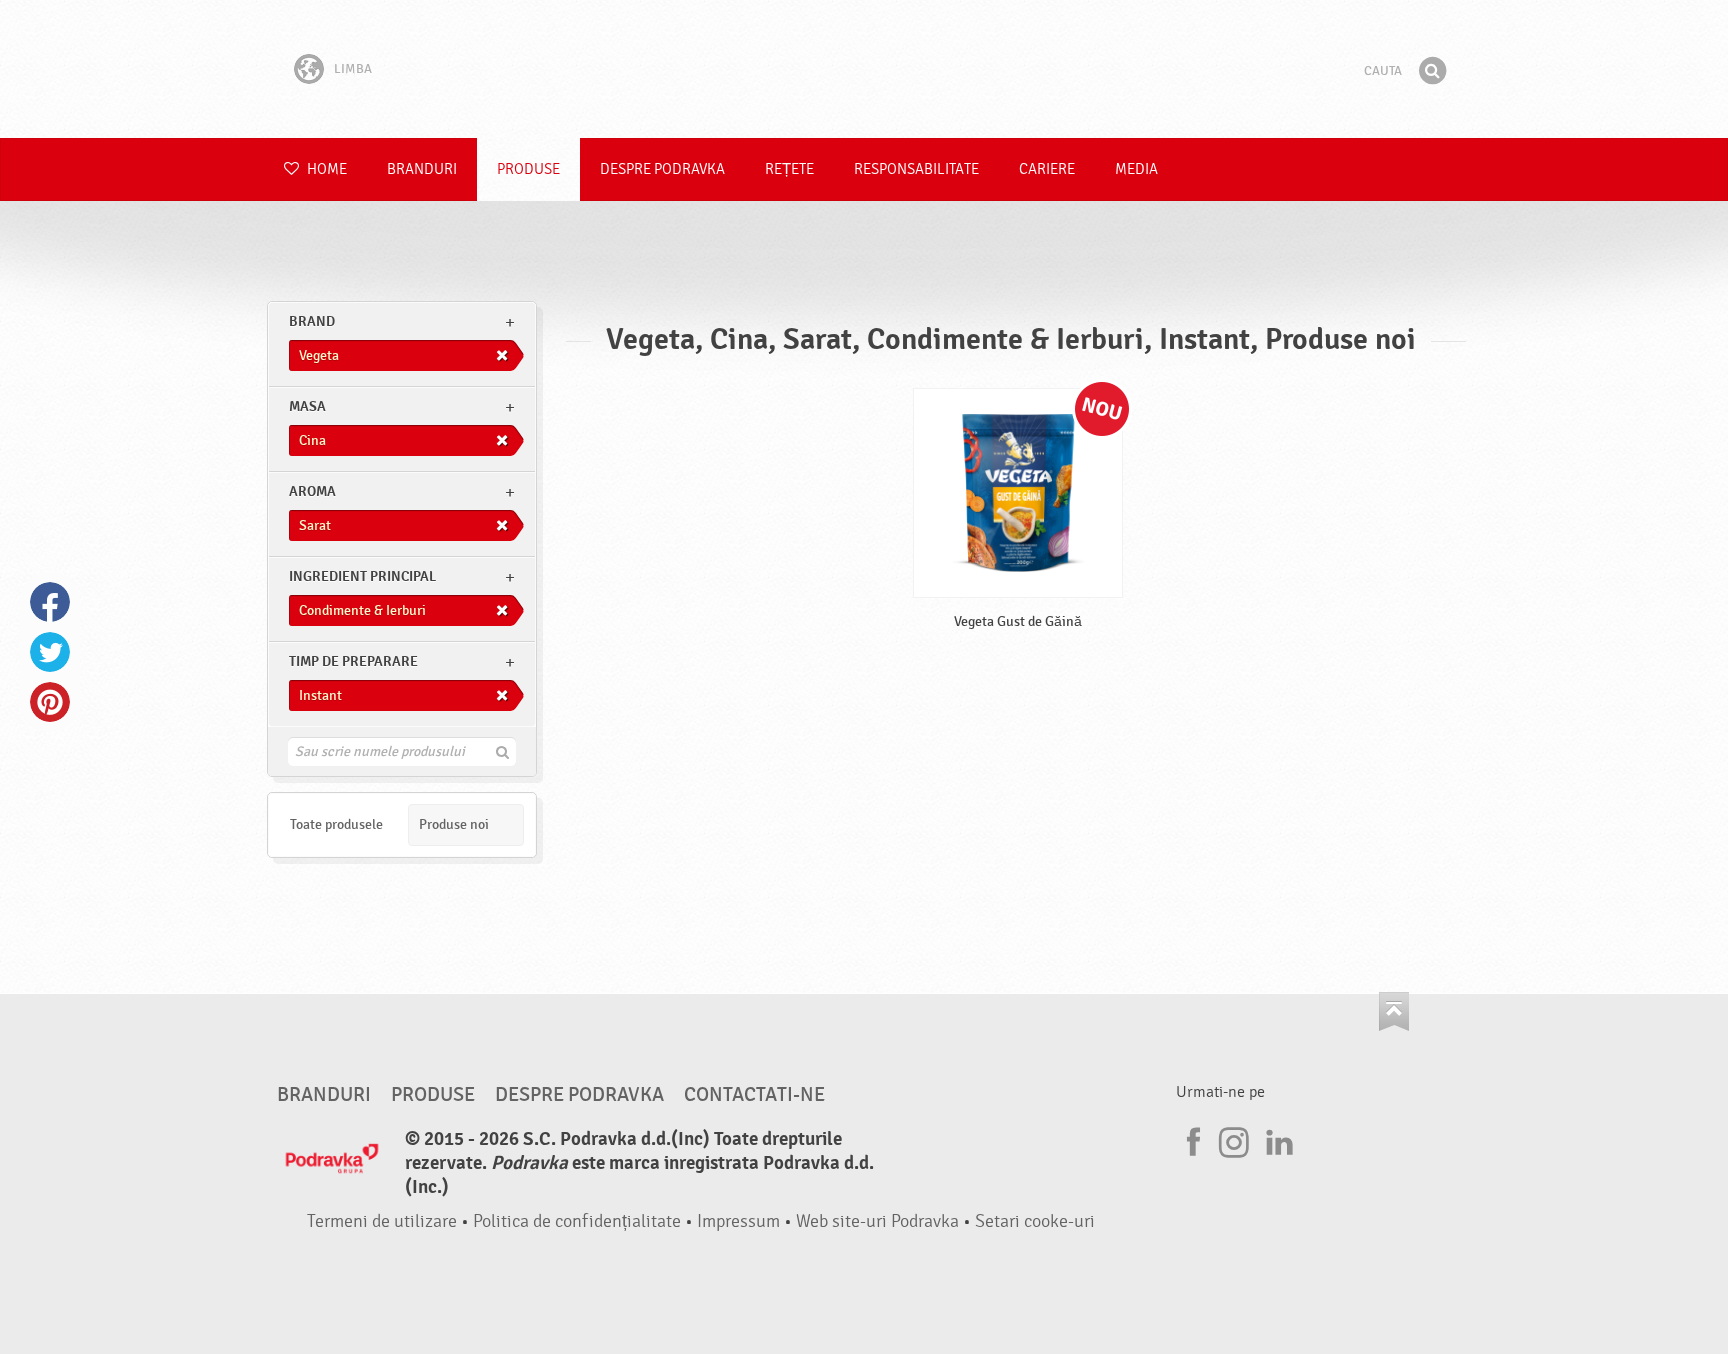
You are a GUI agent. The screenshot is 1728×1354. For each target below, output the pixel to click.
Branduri (422, 169)
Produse (528, 169)
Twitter (50, 652)
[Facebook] (1191, 1139)
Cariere (1047, 169)
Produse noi (454, 824)
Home (325, 169)
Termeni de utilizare (382, 1221)
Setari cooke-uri (1035, 1221)
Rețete (789, 169)
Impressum (738, 1221)
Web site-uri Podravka (877, 1221)
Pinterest (50, 702)
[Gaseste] (1432, 71)
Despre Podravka (662, 169)
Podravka (864, 69)
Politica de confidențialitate (577, 1221)
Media (1136, 169)
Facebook (50, 602)
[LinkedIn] (1277, 1139)
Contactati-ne (754, 1095)
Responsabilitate (916, 169)
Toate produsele (336, 824)
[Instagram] (1234, 1139)
